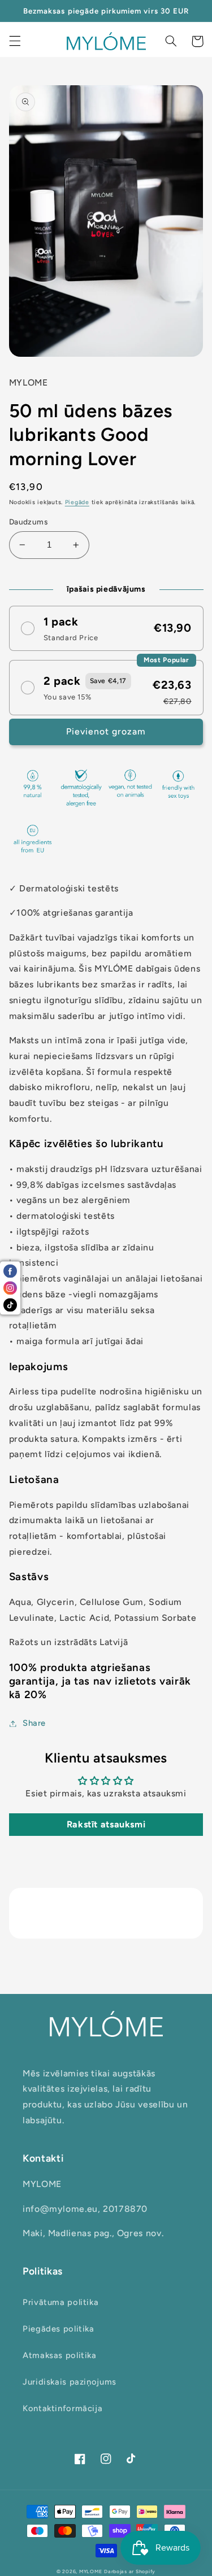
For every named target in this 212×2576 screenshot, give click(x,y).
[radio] (106, 628)
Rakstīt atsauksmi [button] (106, 1824)
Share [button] (34, 1723)
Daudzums (28, 522)
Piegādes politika (59, 2329)
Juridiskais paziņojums (70, 2382)
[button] (15, 41)
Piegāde (77, 502)
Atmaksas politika (60, 2355)
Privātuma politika (60, 2302)
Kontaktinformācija (62, 2408)
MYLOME (90, 2571)
